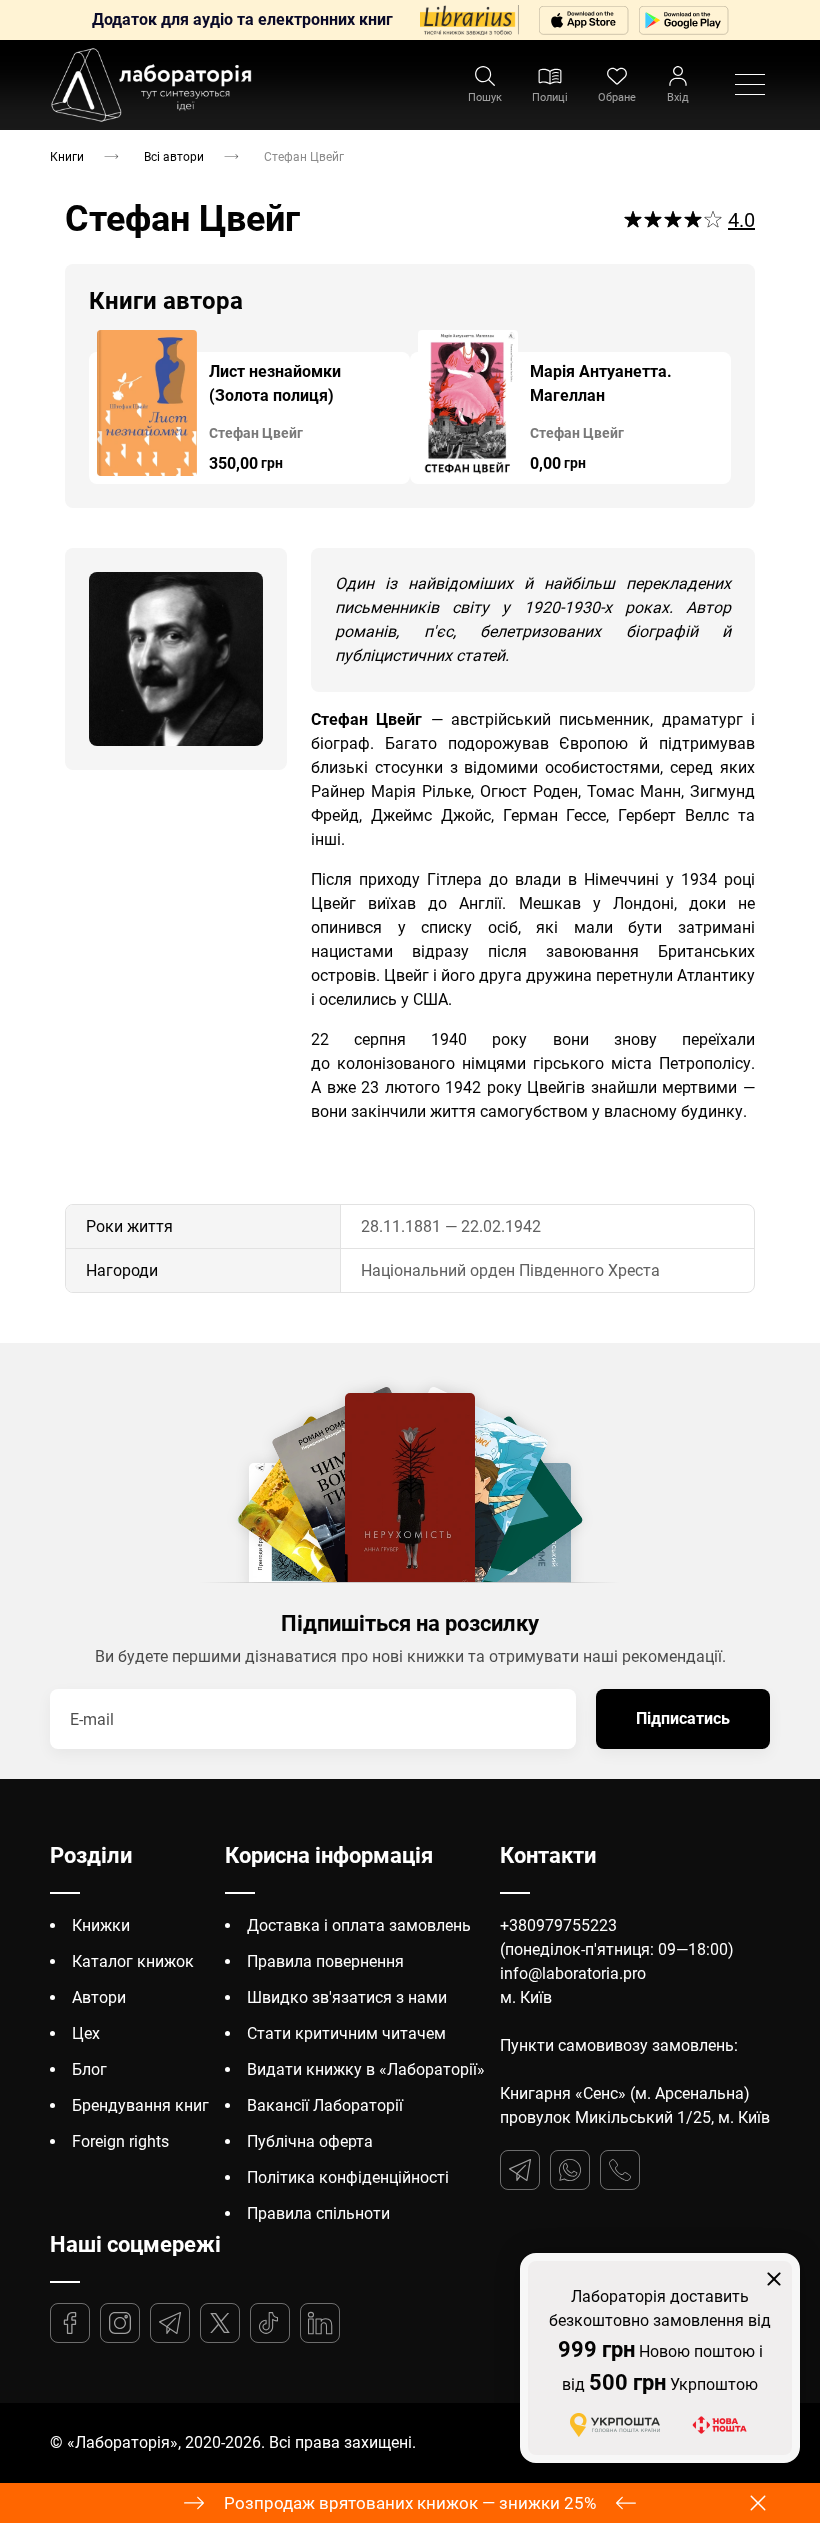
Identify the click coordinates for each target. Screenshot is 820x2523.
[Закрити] (774, 2279)
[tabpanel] (249, 407)
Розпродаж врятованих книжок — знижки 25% (410, 2503)
